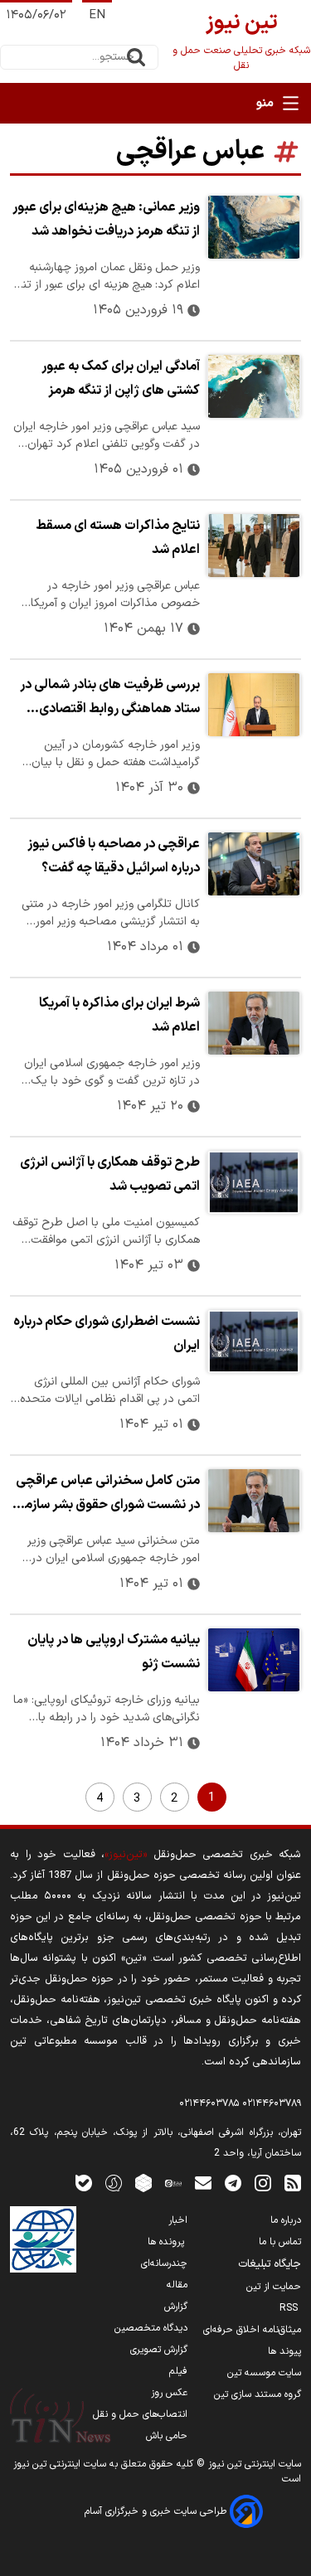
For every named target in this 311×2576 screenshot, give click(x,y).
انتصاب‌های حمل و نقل (140, 2414)
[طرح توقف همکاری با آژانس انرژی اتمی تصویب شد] (254, 1182)
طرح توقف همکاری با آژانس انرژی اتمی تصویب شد (110, 1174)
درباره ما (286, 2220)
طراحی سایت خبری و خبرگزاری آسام (157, 2511)
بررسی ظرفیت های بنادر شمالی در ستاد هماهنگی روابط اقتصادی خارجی (110, 699)
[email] (203, 2183)
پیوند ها (284, 2351)
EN (97, 15)
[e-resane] (43, 2239)
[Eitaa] (173, 2183)
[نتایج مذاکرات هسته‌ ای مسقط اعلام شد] (254, 546)
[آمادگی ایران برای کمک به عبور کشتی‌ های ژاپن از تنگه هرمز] (254, 386)
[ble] (84, 2183)
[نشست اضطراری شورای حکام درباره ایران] (254, 1341)
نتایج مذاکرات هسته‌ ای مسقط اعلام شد (118, 538)
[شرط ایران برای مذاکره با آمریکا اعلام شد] (254, 1023)
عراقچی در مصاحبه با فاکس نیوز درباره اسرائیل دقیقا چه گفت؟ (114, 856)
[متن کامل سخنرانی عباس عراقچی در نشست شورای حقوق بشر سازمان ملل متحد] (254, 1501)
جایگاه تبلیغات (270, 2264)
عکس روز (169, 2393)
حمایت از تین (274, 2287)
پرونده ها (168, 2242)
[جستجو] (136, 57)
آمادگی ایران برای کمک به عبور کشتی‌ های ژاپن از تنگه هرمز (121, 378)
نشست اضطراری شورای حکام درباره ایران (107, 1334)
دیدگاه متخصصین (151, 2328)
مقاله (177, 2285)
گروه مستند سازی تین (258, 2394)
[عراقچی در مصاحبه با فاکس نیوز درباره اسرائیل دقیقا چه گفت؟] (254, 864)
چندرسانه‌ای (164, 2263)
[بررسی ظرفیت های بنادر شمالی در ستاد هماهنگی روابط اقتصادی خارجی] (254, 705)
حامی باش (167, 2436)
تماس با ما (280, 2242)
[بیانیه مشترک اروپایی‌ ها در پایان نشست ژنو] (254, 1660)
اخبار (178, 2220)
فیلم (178, 2371)
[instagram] (263, 2183)
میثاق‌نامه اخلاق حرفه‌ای (252, 2330)
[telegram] (233, 2183)
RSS (290, 2308)
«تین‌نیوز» (126, 1854)
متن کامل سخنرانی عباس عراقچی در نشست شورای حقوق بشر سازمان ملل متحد (106, 1495)
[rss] (293, 2183)
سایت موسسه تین (264, 2373)
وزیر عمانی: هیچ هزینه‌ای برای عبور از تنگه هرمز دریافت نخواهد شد (106, 219)
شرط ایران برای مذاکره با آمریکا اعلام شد (119, 1015)
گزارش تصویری (159, 2350)
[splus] (114, 2183)
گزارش (176, 2307)
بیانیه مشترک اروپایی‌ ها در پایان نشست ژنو (114, 1652)
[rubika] (143, 2183)
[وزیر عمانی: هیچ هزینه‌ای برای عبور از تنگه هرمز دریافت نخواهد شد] (254, 227)
